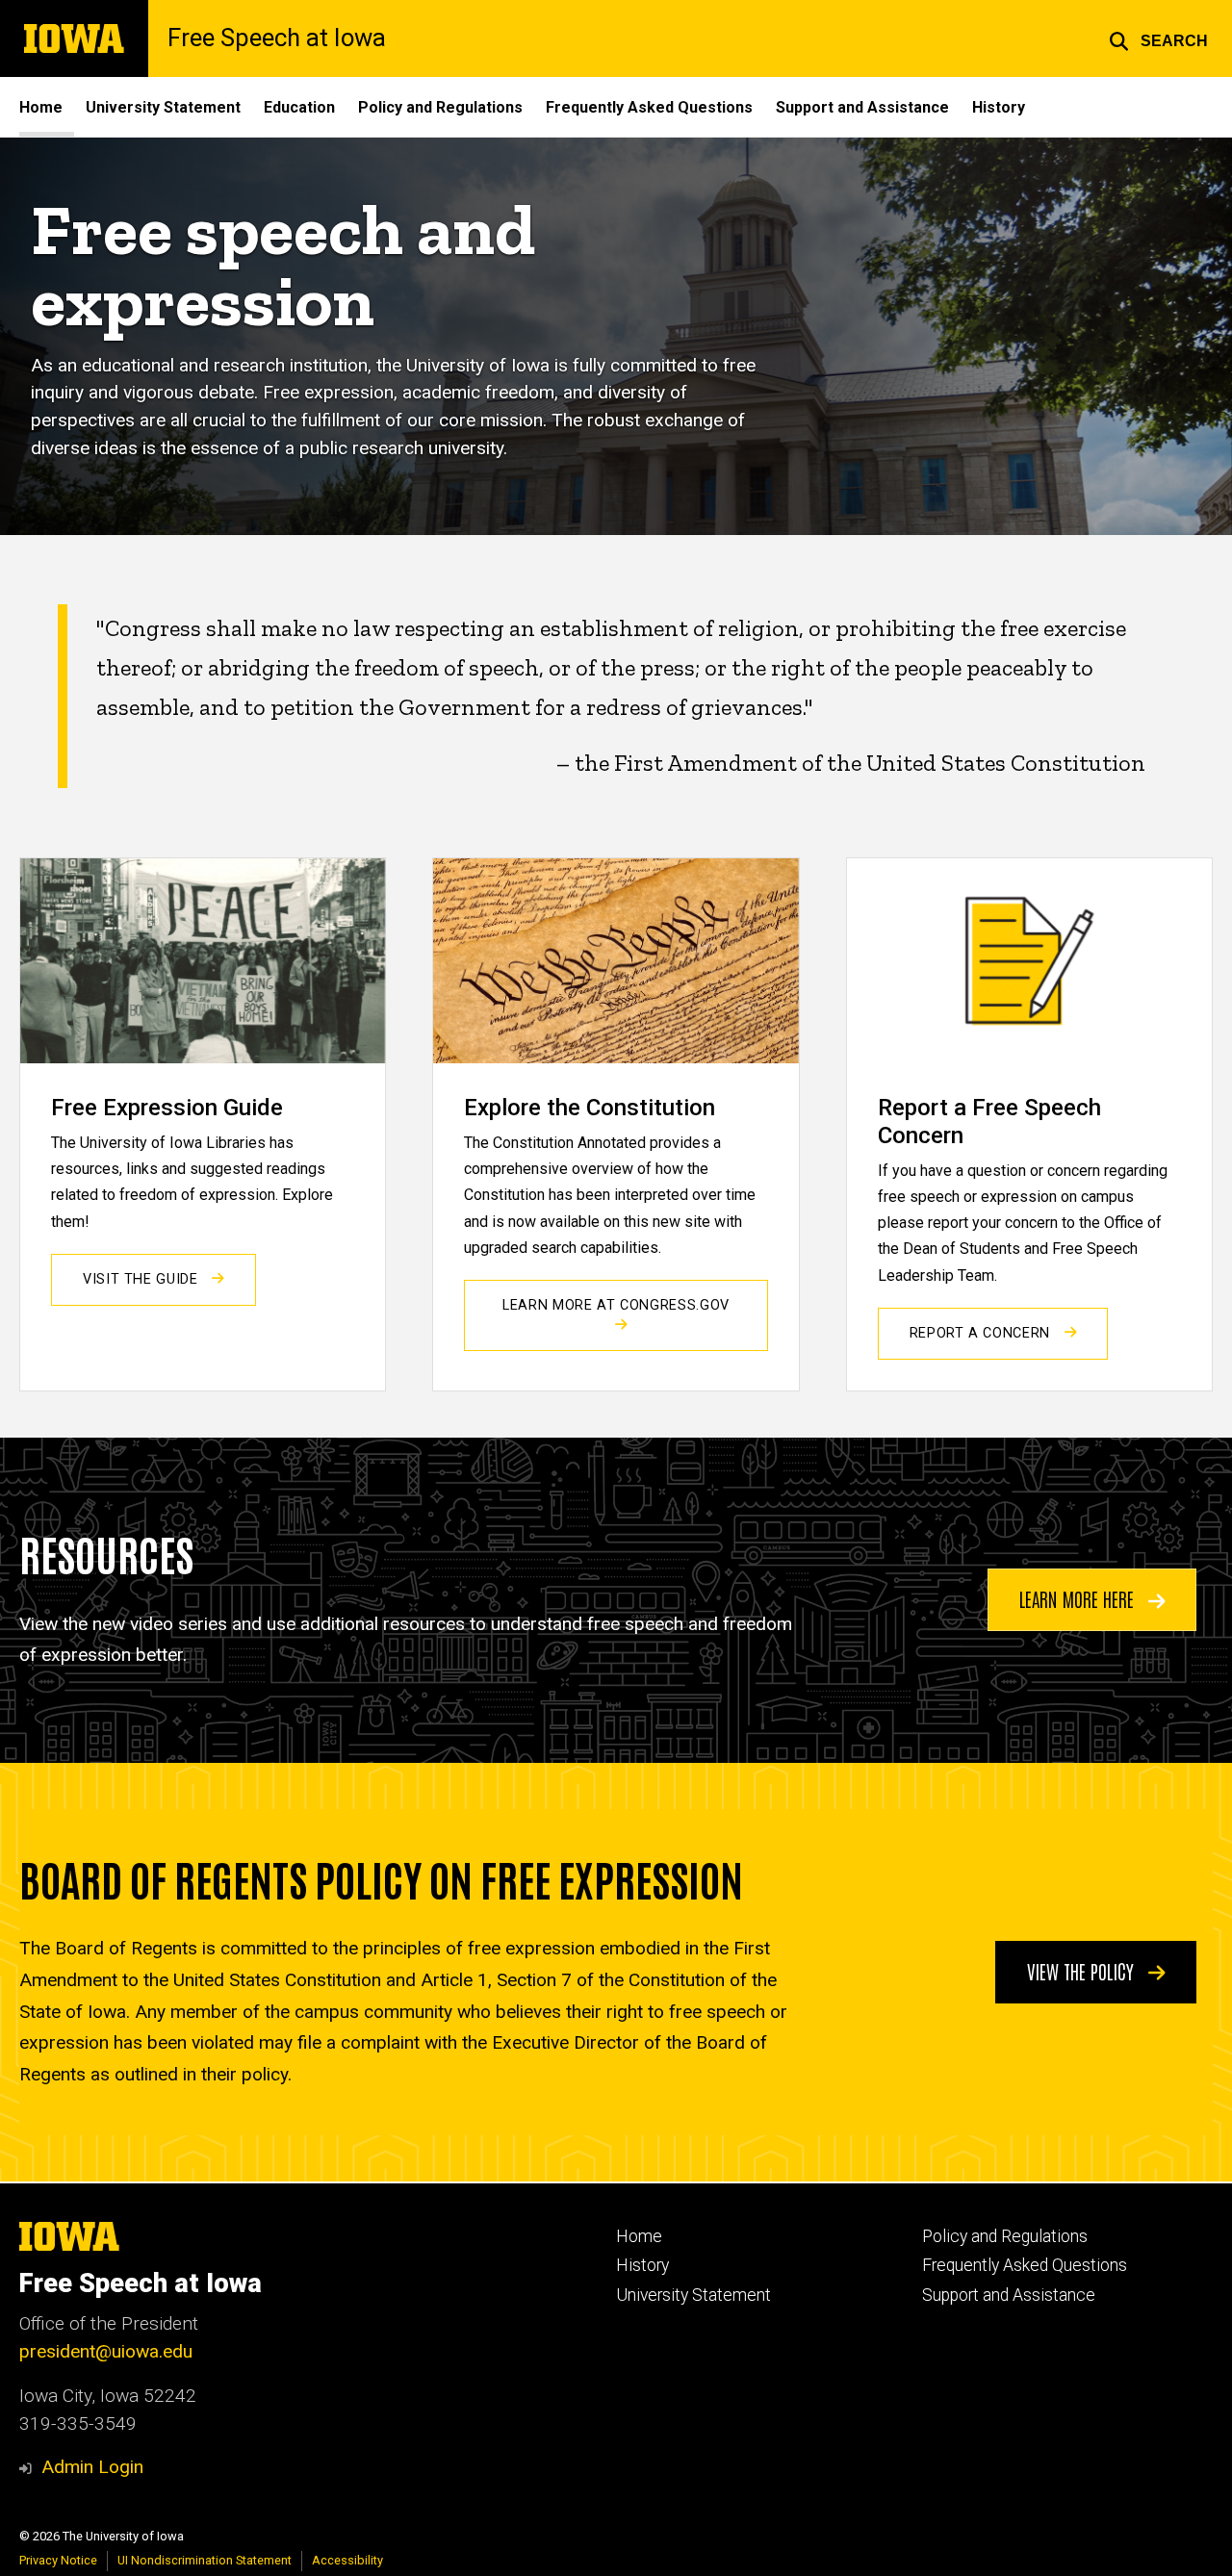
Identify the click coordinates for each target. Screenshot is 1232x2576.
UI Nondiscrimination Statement (205, 2560)
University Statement (163, 107)
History (999, 107)
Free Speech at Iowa (277, 38)
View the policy (1083, 1971)
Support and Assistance (862, 107)
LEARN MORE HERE (1079, 1598)
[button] (1158, 38)
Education (299, 107)
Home (41, 107)
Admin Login (92, 2467)
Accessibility (347, 2560)
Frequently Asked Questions (649, 107)
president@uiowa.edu (106, 2351)
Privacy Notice (58, 2560)
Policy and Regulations (440, 107)
